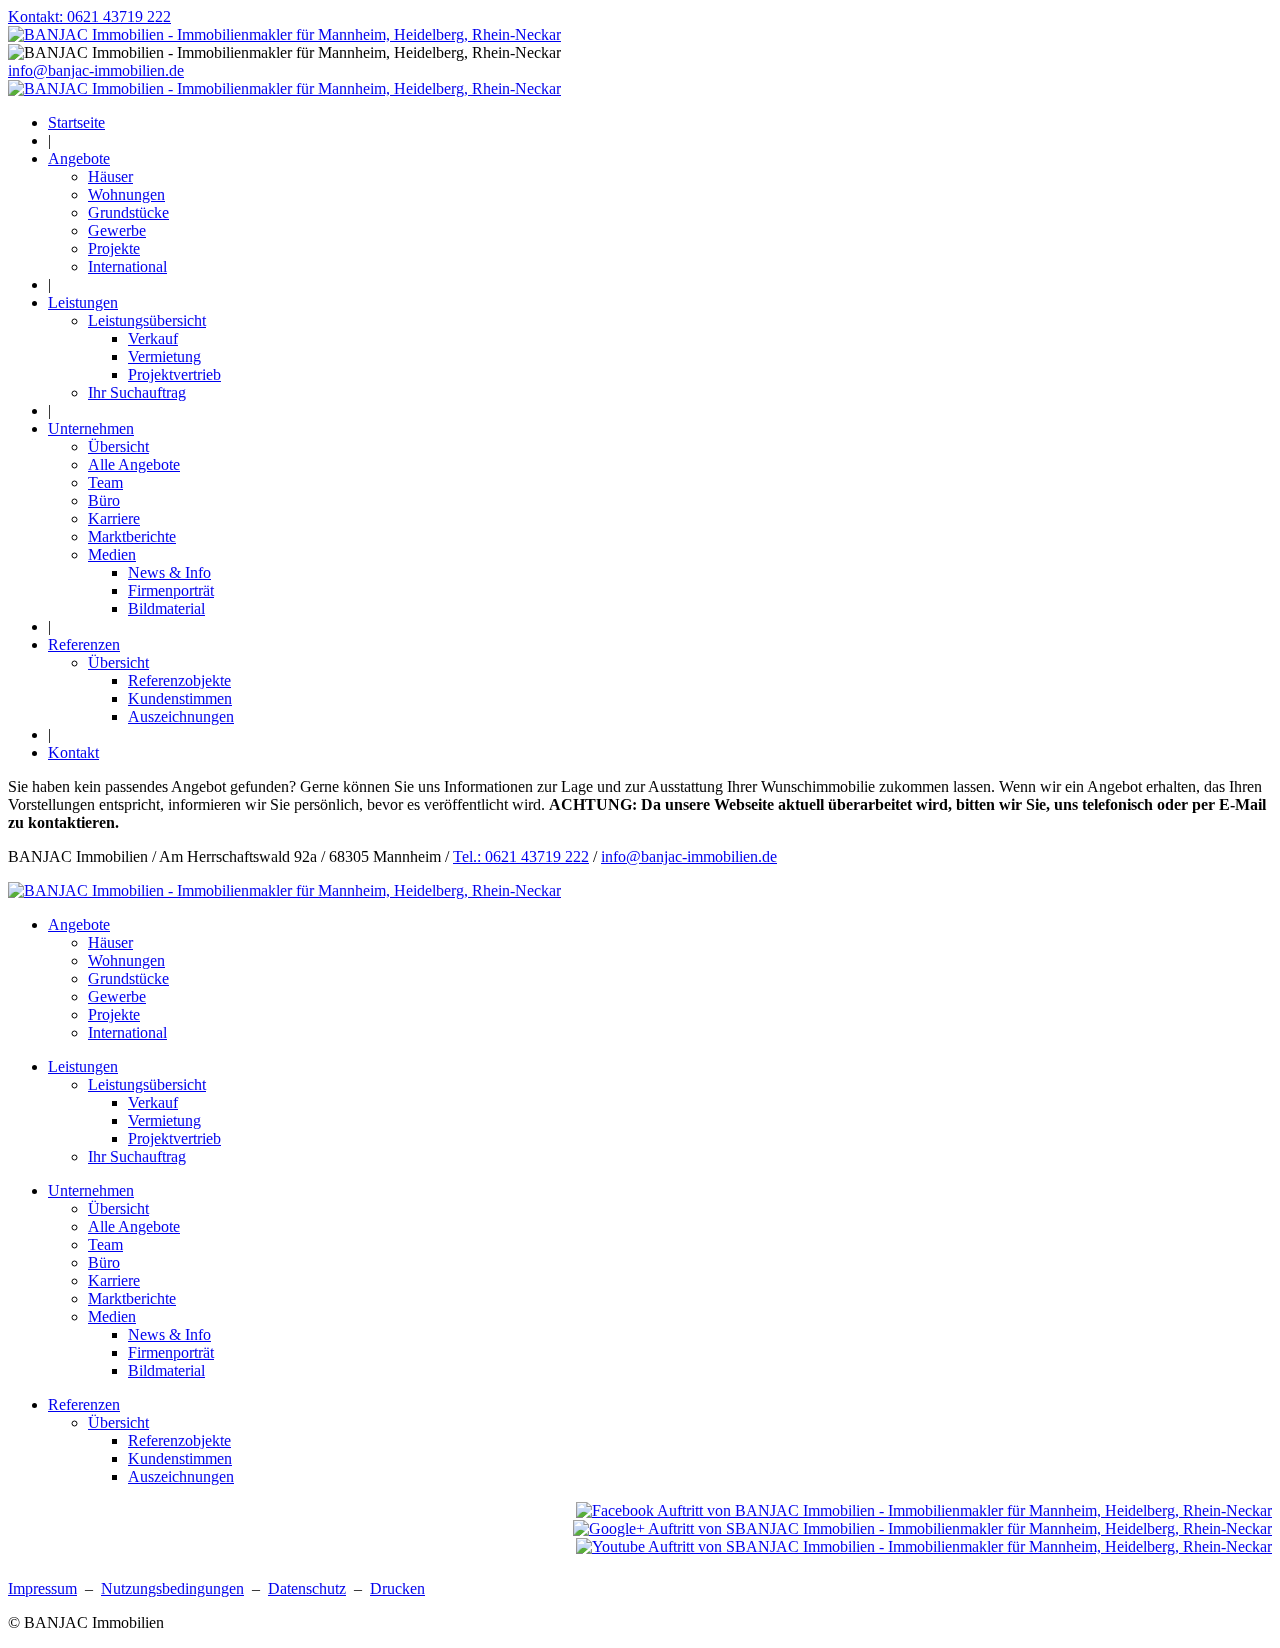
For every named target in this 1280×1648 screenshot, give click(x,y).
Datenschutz (307, 1588)
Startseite (76, 122)
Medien (112, 554)
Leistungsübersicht (147, 320)
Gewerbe (117, 230)
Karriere (114, 518)
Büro (104, 500)
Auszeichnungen (181, 716)
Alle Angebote (134, 464)
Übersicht (118, 446)
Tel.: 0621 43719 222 (521, 856)
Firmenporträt (171, 590)
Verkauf (153, 338)
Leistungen (83, 302)
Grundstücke (128, 212)
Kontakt (73, 752)
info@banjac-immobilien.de (96, 70)
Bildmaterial (166, 608)
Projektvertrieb (174, 374)
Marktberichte (132, 536)
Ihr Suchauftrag (137, 392)
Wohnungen (126, 194)
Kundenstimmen (180, 698)
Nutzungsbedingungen (172, 1588)
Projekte (114, 248)
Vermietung (164, 356)
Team (105, 482)
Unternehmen (91, 428)
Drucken (397, 1588)
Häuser (110, 176)
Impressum (42, 1588)
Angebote (79, 158)
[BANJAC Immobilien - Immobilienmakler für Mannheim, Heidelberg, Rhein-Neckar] (284, 88)
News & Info (169, 572)
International (127, 266)
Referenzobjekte (179, 680)
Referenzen (84, 644)
